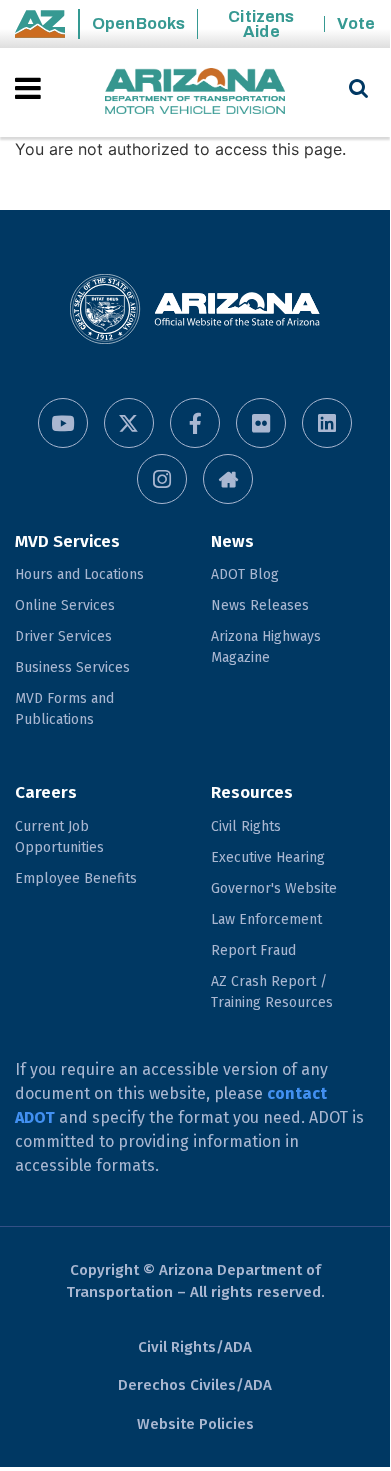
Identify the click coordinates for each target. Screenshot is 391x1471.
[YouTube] (63, 423)
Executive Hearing (268, 857)
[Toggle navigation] (29, 88)
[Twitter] (129, 423)
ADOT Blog (245, 574)
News (232, 541)
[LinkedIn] (327, 423)
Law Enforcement (266, 919)
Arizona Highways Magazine (266, 647)
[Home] (195, 92)
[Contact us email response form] (228, 479)
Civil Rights (246, 826)
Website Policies (195, 1424)
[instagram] (162, 479)
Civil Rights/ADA (195, 1347)
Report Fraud (253, 950)
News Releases (260, 605)
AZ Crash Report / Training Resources (272, 992)
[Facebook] (195, 423)
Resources (252, 792)
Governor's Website (274, 888)
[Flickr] (261, 423)
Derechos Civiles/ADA (195, 1385)
